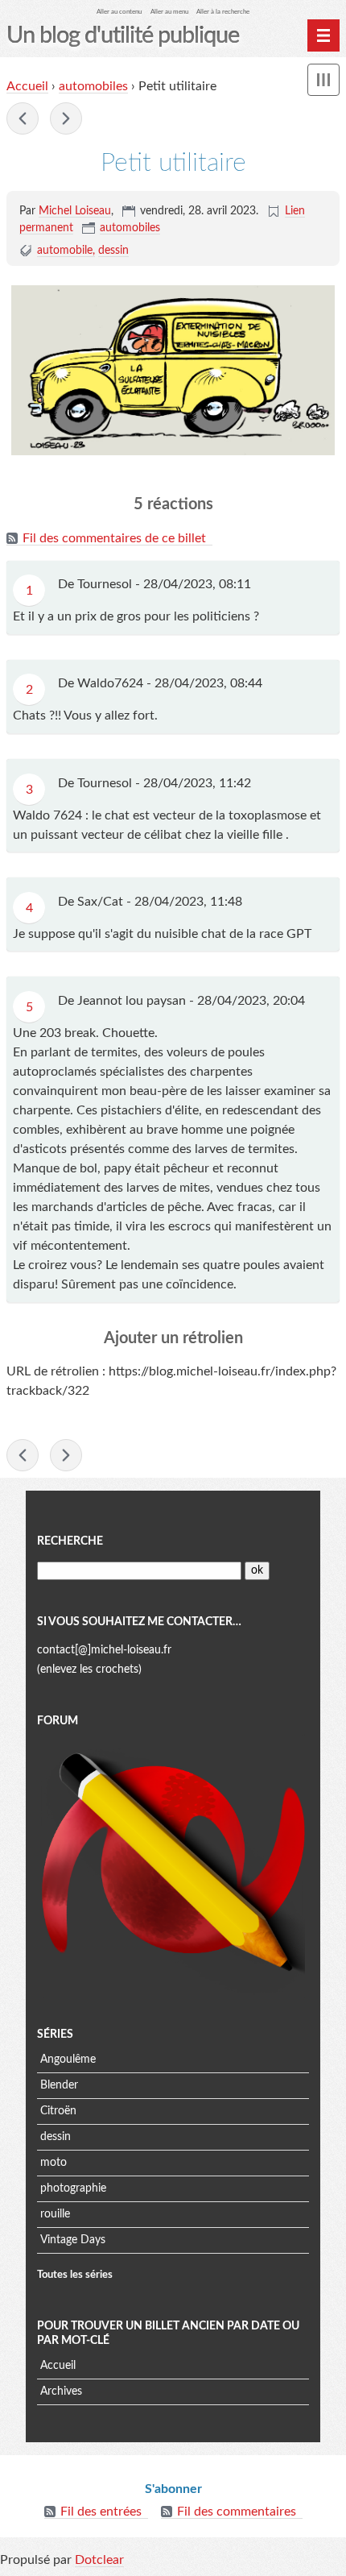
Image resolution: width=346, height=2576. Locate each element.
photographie (73, 2188)
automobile (65, 251)
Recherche (70, 1541)
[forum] (173, 1866)
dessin (113, 251)
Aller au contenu (119, 12)
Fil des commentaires (237, 2512)
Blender (59, 2085)
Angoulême (68, 2060)
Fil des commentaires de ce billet (114, 538)
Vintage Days (73, 2240)
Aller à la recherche (223, 12)
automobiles (93, 86)
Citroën (58, 2111)
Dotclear (99, 2560)
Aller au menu (169, 12)
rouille (55, 2214)
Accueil (27, 86)
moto (54, 2163)
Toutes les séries (75, 2275)
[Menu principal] (323, 35)
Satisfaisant (66, 118)
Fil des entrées (101, 2512)
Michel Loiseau (75, 211)
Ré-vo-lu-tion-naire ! (23, 118)
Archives (61, 2391)
